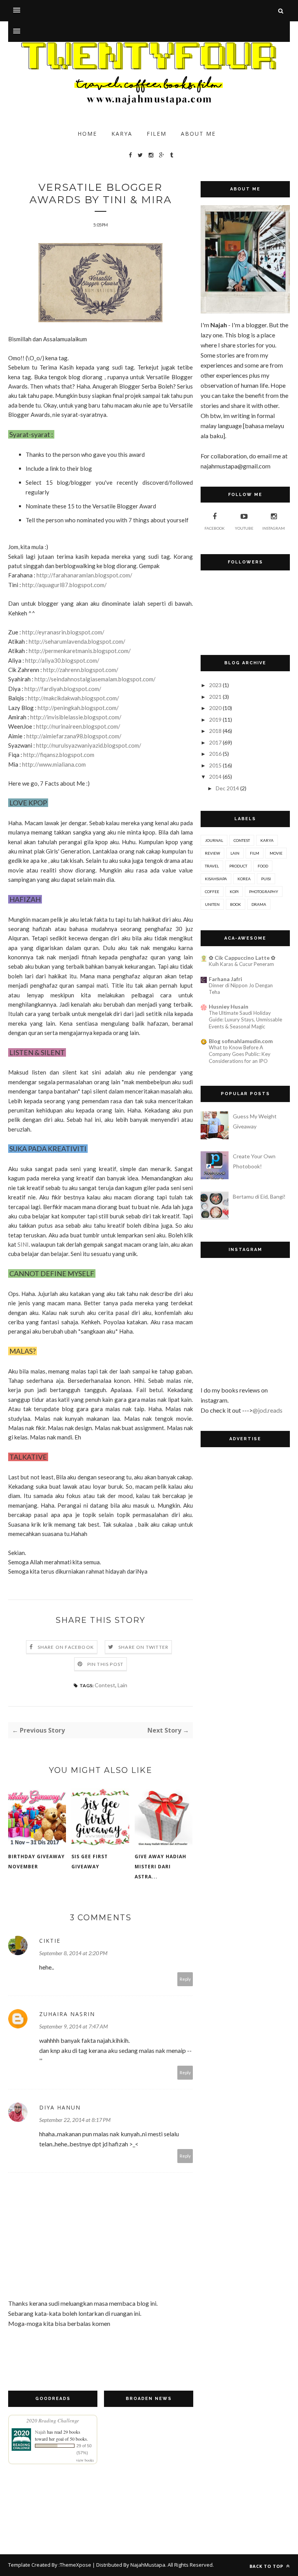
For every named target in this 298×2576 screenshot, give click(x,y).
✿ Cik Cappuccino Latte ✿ (242, 958)
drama (259, 904)
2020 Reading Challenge (53, 2421)
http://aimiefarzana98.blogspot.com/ (74, 736)
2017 (215, 742)
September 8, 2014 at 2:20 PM (73, 1953)
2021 (215, 697)
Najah (40, 2432)
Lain (122, 1685)
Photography (264, 891)
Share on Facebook (66, 1647)
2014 (215, 777)
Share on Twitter (143, 1647)
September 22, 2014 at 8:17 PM (75, 2120)
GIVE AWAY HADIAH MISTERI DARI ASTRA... (160, 1867)
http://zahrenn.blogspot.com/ (81, 670)
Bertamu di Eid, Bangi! (259, 1196)
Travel (212, 866)
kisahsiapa (216, 879)
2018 (215, 731)
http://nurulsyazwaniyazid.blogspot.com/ (89, 745)
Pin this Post (106, 1664)
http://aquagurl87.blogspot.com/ (64, 585)
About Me (198, 134)
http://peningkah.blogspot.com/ (78, 708)
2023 (215, 685)
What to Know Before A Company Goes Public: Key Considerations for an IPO (240, 1054)
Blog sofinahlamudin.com (241, 1041)
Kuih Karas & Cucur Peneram (241, 964)
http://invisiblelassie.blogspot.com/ (76, 717)
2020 (215, 708)
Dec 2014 (227, 788)
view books (85, 2460)
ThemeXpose (75, 2565)
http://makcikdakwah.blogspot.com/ (74, 698)
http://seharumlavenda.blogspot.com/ (77, 641)
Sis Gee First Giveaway (90, 1862)
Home (87, 134)
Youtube (244, 528)
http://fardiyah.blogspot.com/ (63, 689)
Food (263, 866)
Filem (157, 134)
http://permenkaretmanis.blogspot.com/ (80, 651)
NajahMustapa (148, 2565)
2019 (215, 720)
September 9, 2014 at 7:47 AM (74, 2026)
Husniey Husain (229, 1006)
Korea (244, 879)
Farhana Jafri (225, 979)
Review (212, 853)
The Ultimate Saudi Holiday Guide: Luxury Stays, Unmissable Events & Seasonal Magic (245, 1020)
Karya (122, 134)
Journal (214, 840)
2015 (215, 765)
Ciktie (50, 1941)
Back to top (267, 2566)
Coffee (212, 891)
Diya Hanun (60, 2107)
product (238, 866)
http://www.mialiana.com (54, 764)
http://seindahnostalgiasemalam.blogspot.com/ (95, 679)
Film (255, 853)
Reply (185, 1979)
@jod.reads (268, 1410)
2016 (215, 754)
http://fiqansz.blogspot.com (59, 755)
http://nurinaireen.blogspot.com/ (78, 726)
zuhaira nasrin (67, 2014)
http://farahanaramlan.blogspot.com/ (84, 575)
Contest (105, 1685)
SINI (23, 1244)
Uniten (212, 904)
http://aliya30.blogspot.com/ (62, 660)
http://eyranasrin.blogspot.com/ (63, 632)
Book (236, 904)
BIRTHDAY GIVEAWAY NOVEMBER (36, 1862)
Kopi (234, 891)
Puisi (266, 879)
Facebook (215, 528)
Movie (276, 853)
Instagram (274, 528)
